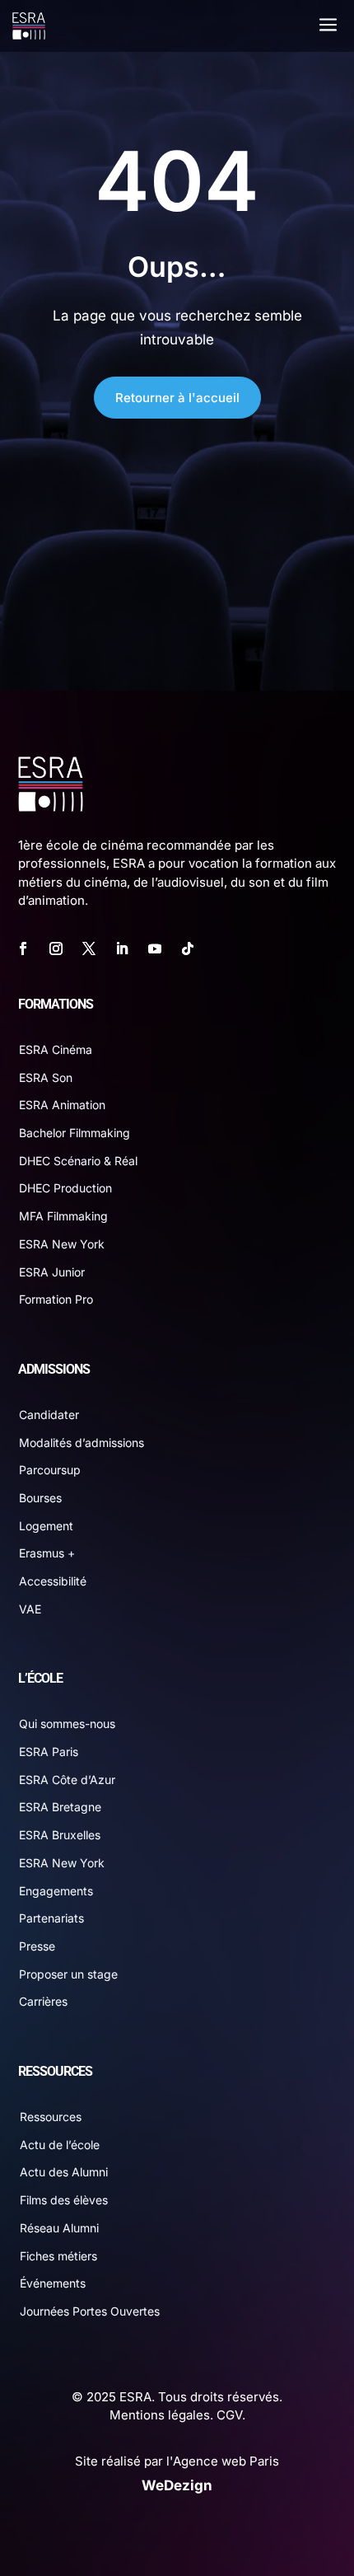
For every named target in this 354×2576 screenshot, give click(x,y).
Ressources (51, 2117)
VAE (30, 1609)
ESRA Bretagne (60, 1807)
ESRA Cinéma (56, 1049)
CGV (229, 2415)
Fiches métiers (58, 2256)
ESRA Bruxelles (60, 1835)
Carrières (43, 2001)
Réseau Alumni (59, 2228)
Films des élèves (64, 2200)
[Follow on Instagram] (56, 948)
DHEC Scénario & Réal (78, 1161)
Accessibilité (53, 1581)
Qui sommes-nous (67, 1724)
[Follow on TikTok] (188, 948)
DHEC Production (65, 1188)
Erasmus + (47, 1553)
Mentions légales (160, 2415)
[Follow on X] (89, 948)
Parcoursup (50, 1470)
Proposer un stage (68, 1974)
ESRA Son (46, 1077)
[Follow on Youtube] (155, 948)
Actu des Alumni (64, 2172)
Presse (37, 1946)
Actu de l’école (60, 2145)
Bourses (40, 1498)
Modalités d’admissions (82, 1443)
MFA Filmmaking (63, 1216)
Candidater (49, 1414)
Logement (46, 1526)
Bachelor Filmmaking (75, 1133)
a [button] (328, 26)
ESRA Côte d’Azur (67, 1780)
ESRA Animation (62, 1105)
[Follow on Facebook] (23, 948)
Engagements (56, 1891)
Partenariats (51, 1918)
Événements (53, 2283)
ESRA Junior (52, 1272)
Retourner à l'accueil (177, 398)
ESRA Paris (49, 1752)
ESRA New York (62, 1244)
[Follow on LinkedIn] (122, 948)
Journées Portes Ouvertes (90, 2311)
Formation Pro (56, 1299)
